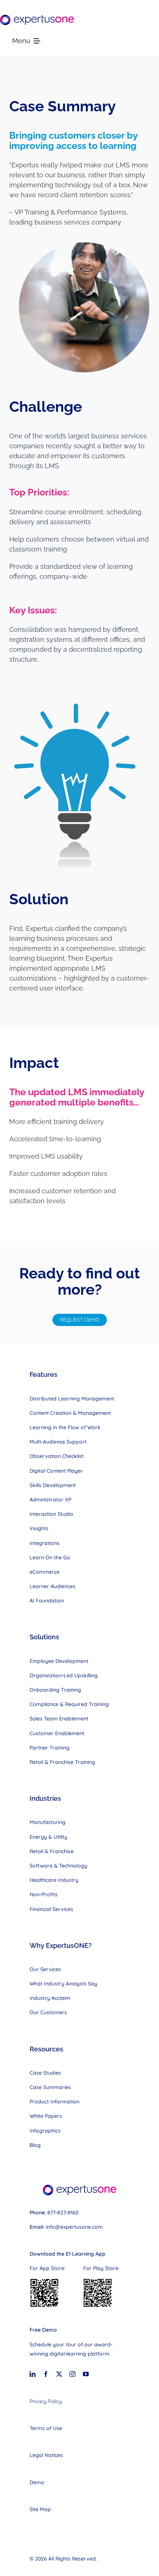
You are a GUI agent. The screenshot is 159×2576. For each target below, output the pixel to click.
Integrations (45, 1543)
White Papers (46, 2116)
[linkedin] (33, 2374)
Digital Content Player (56, 1471)
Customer (42, 1733)
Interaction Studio (51, 1514)
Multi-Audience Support (58, 1442)
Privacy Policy (46, 2401)
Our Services (45, 1969)
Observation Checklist (57, 1456)
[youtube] (86, 2374)
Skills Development (53, 1485)
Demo (37, 2482)
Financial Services (51, 1909)
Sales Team (44, 1719)
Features (43, 1374)
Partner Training (50, 1748)
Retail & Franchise (52, 1851)
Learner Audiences (53, 1586)
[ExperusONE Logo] (37, 18)
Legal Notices (46, 2455)
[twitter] (59, 2374)
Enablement (74, 1719)
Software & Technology (58, 1866)
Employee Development (59, 1661)
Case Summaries (50, 2087)
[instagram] (72, 2374)
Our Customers (48, 2012)
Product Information (55, 2102)
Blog (35, 2145)
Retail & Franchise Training (62, 1762)
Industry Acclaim (50, 1998)
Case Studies (45, 2073)
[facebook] (46, 2374)
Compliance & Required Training (69, 1704)
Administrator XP (50, 1500)
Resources (46, 2049)
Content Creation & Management (70, 1413)
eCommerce (45, 1572)
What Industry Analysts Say (63, 1984)
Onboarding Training (55, 1690)
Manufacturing (48, 1822)
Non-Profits (44, 1894)
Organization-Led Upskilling (64, 1675)
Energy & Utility (48, 1837)
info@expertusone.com (74, 2227)
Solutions (44, 1637)
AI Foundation (47, 1601)
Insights (39, 1528)
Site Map (40, 2509)
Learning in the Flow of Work (65, 1427)
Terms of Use (46, 2428)
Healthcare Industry (54, 1880)
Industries (45, 1798)
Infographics (45, 2131)
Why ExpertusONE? (61, 1945)
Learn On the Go (50, 1557)
